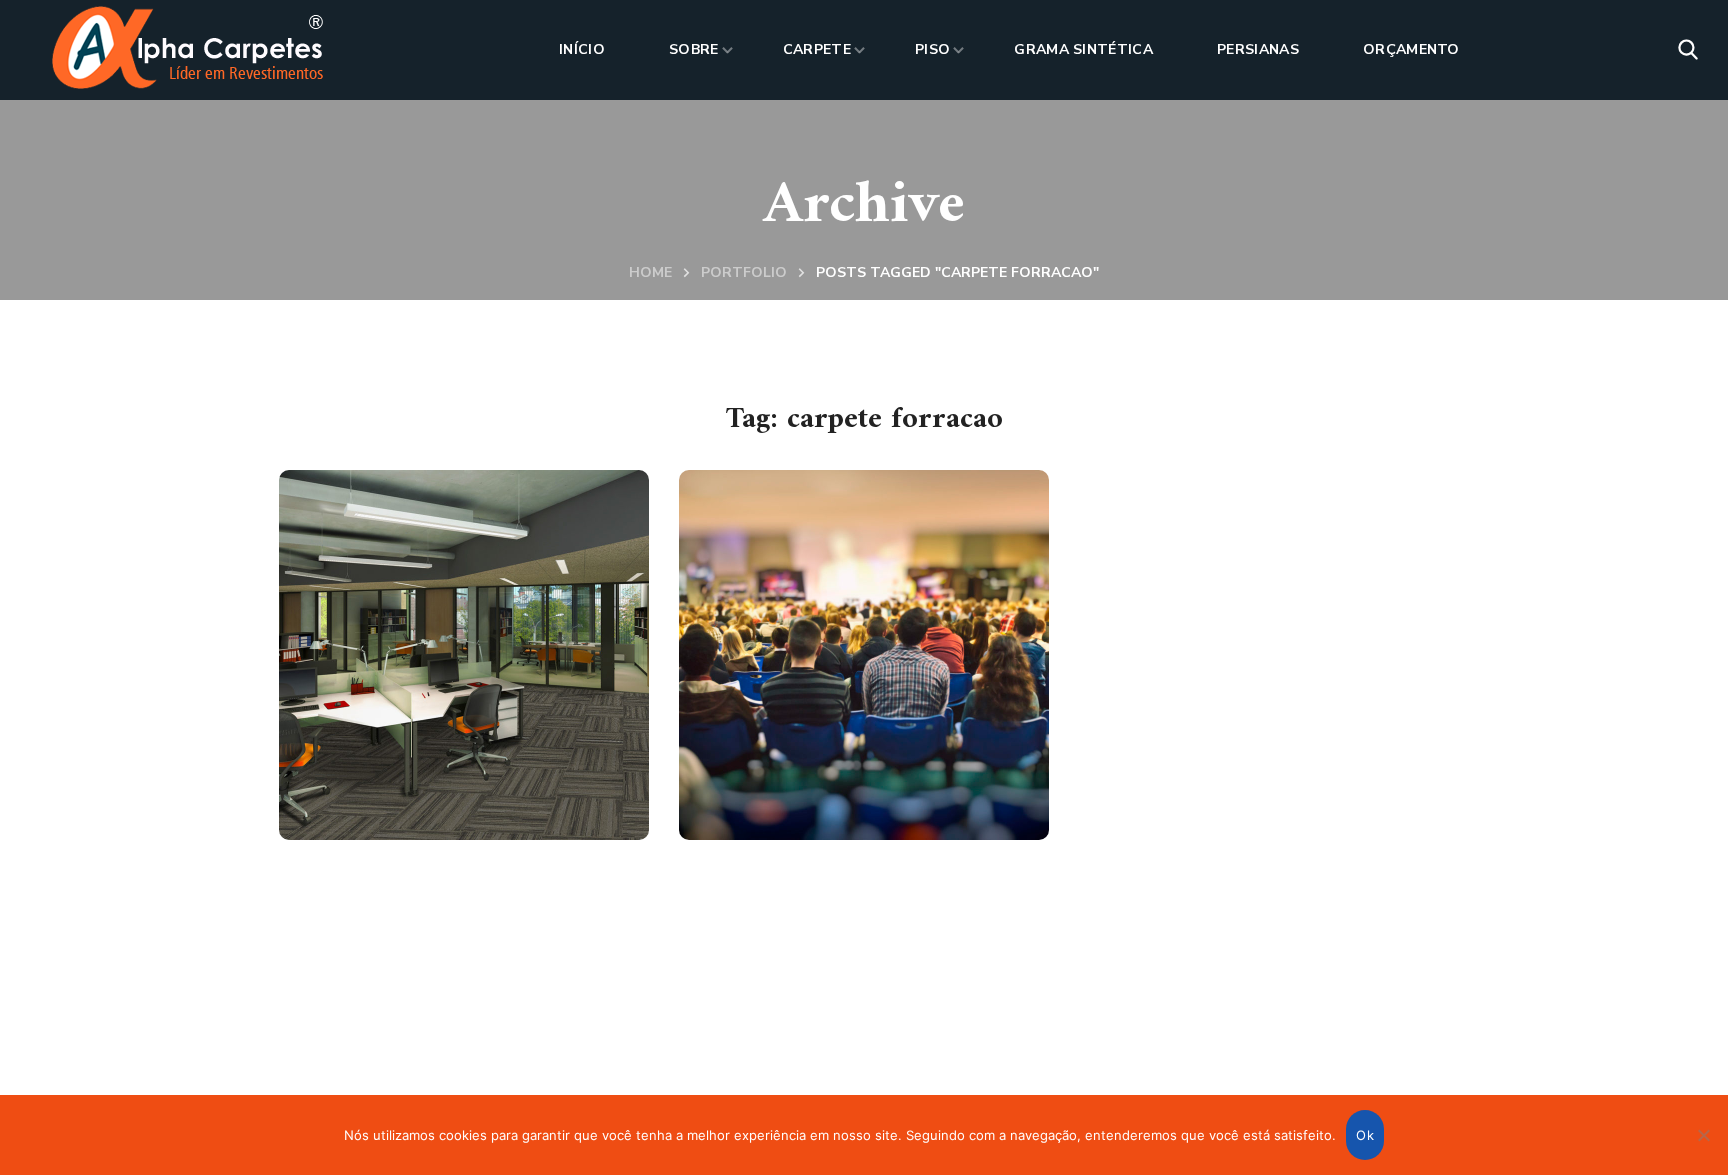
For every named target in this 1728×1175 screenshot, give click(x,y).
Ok (1365, 1135)
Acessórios (787, 823)
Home (650, 272)
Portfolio (744, 272)
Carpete (379, 776)
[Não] (1703, 1135)
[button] (1688, 50)
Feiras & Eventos (837, 776)
